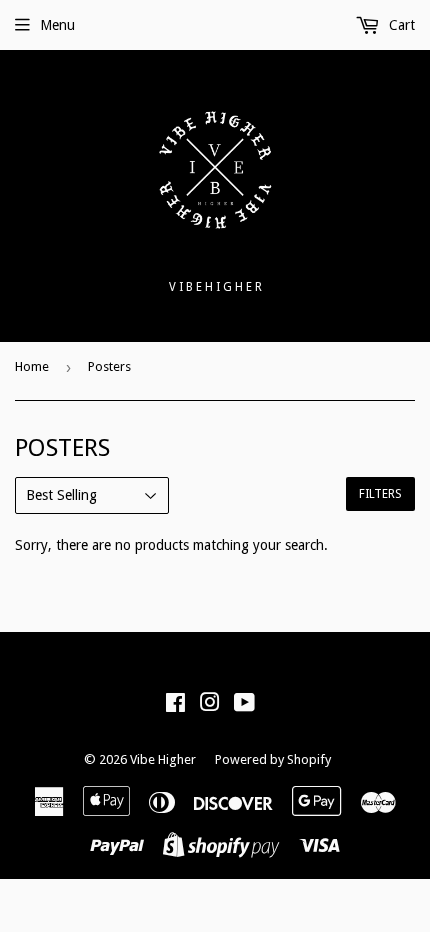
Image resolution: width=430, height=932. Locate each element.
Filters (380, 494)
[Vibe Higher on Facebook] (175, 705)
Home (32, 366)
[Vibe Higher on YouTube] (244, 705)
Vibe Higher (163, 759)
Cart (400, 25)
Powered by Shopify (273, 759)
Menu (57, 25)
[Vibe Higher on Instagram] (210, 705)
